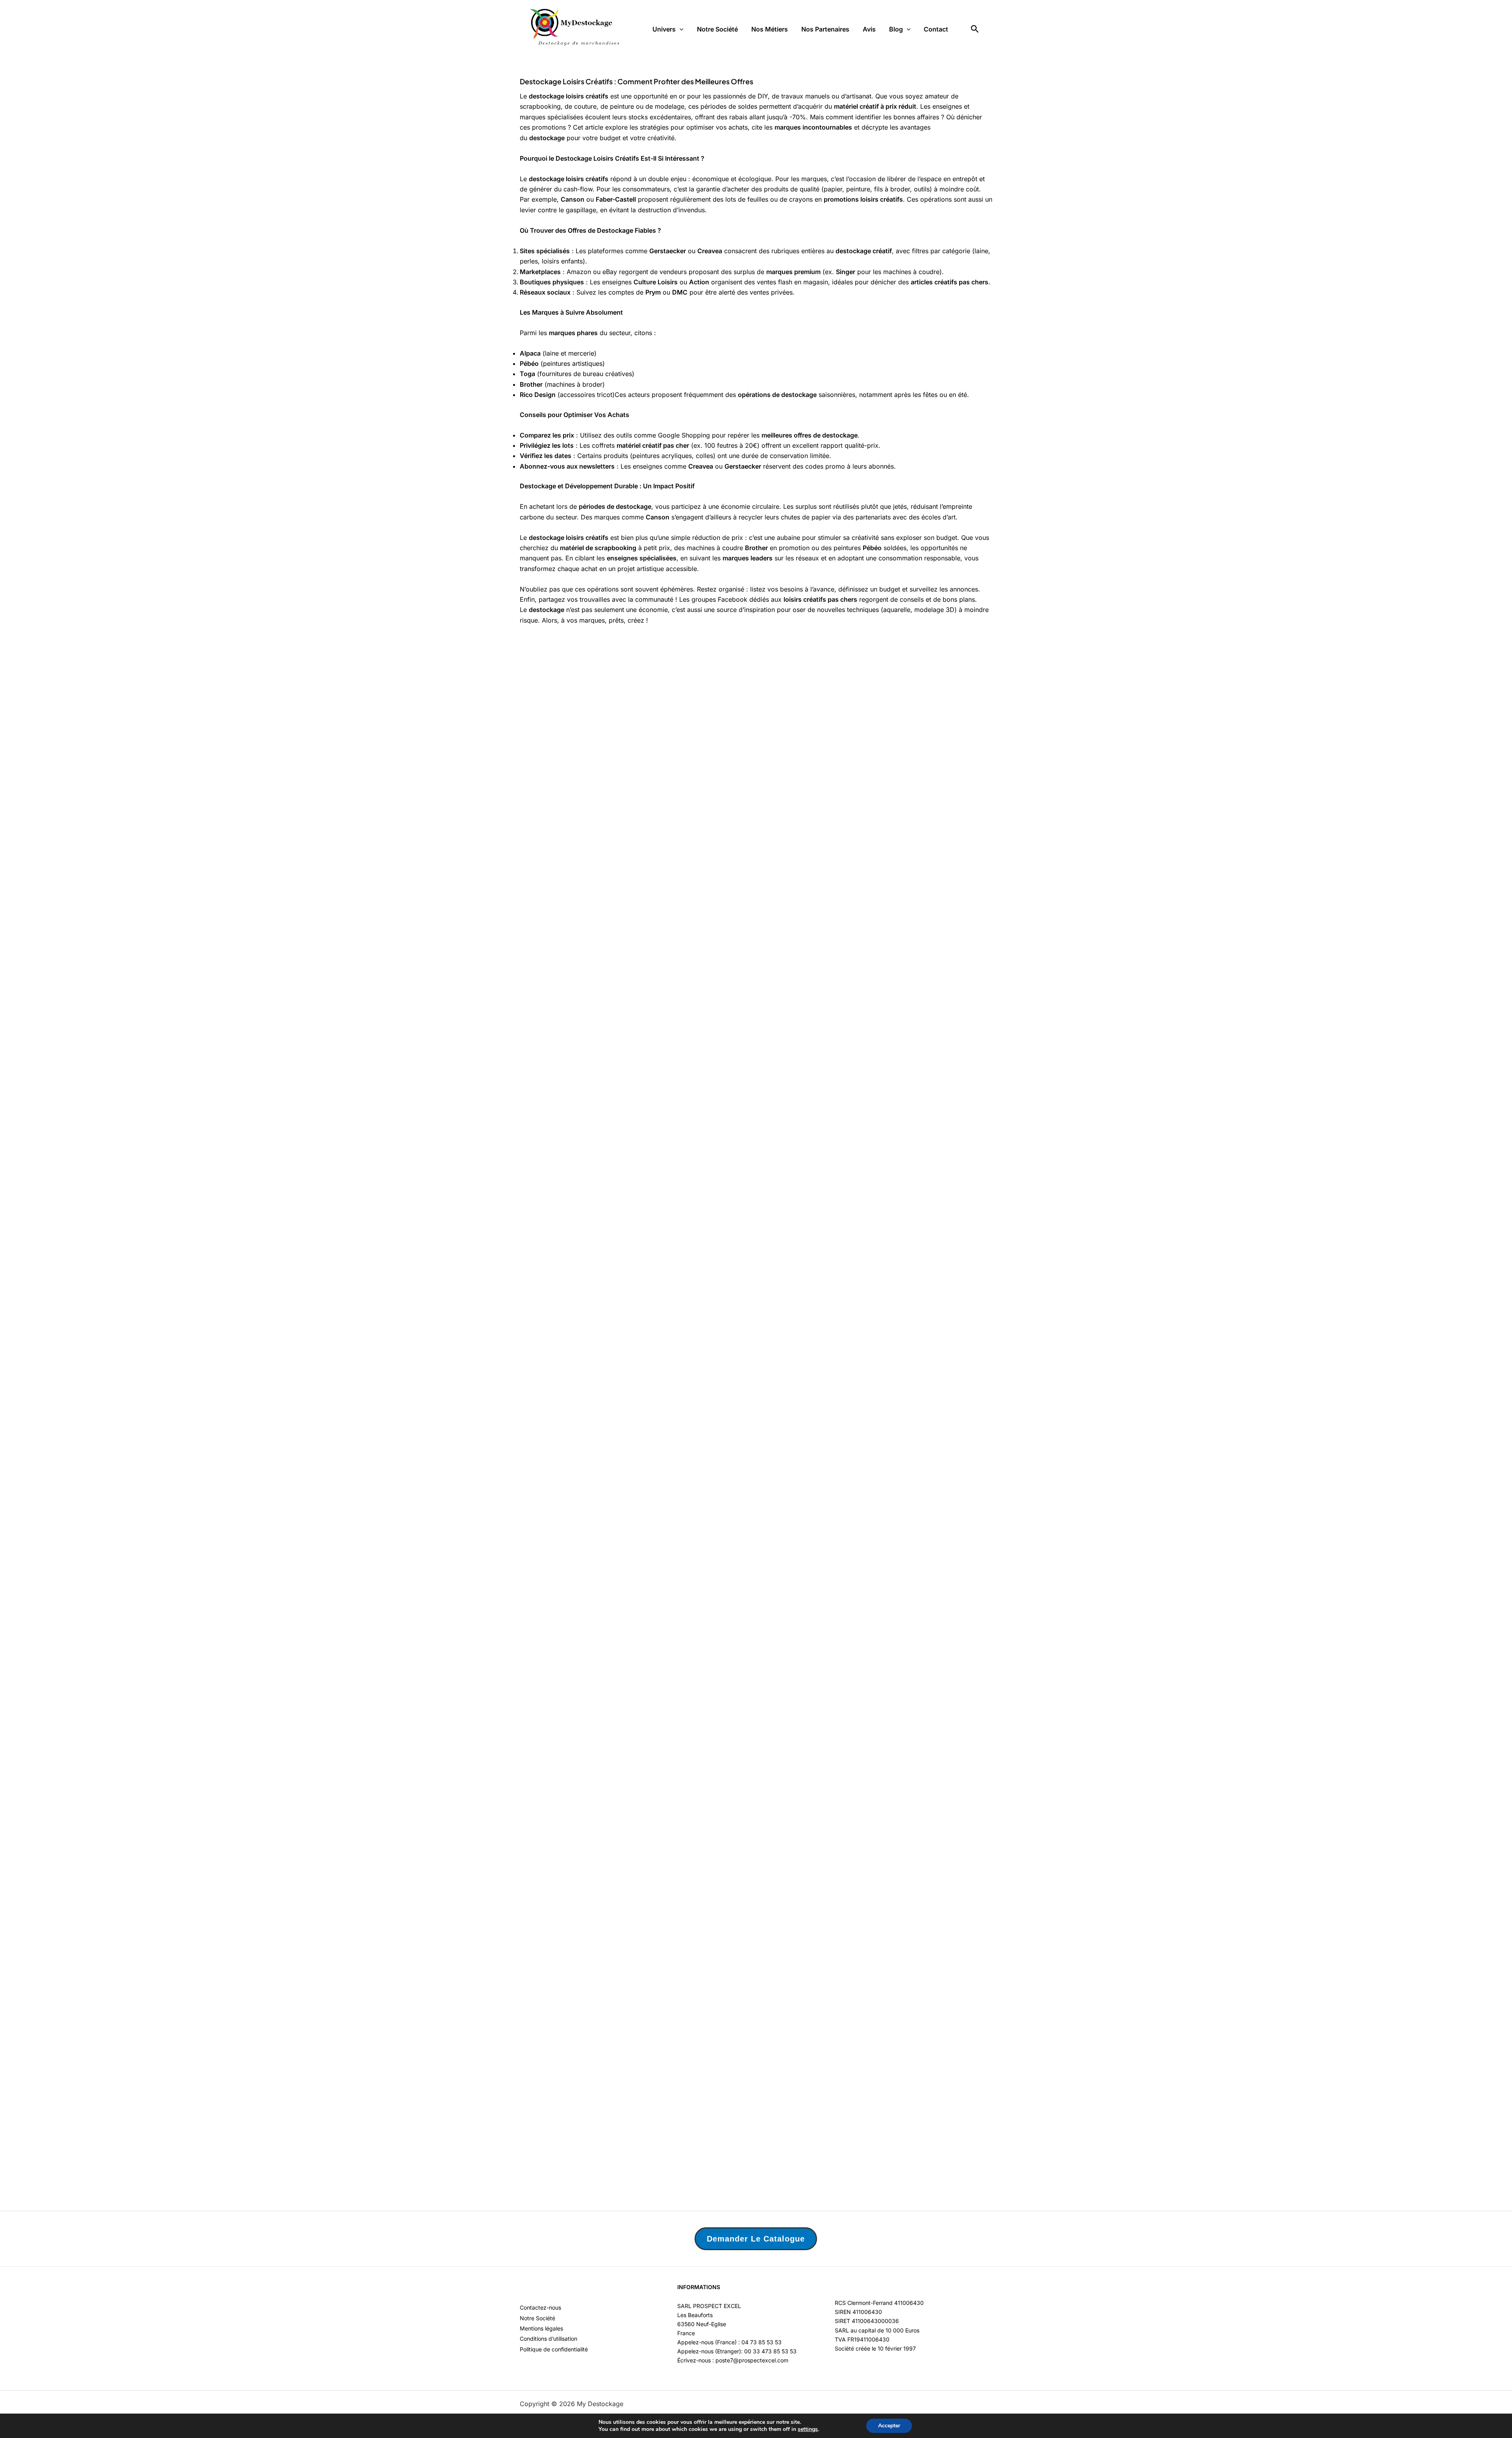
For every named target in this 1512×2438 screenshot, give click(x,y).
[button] (680, 29)
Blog (896, 29)
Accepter (889, 2426)
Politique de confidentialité (554, 2349)
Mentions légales (541, 2328)
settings (808, 2429)
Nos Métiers (770, 29)
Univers (664, 29)
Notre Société (717, 29)
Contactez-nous (540, 2307)
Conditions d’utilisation (548, 2339)
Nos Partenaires (825, 29)
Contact (936, 29)
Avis (869, 29)
